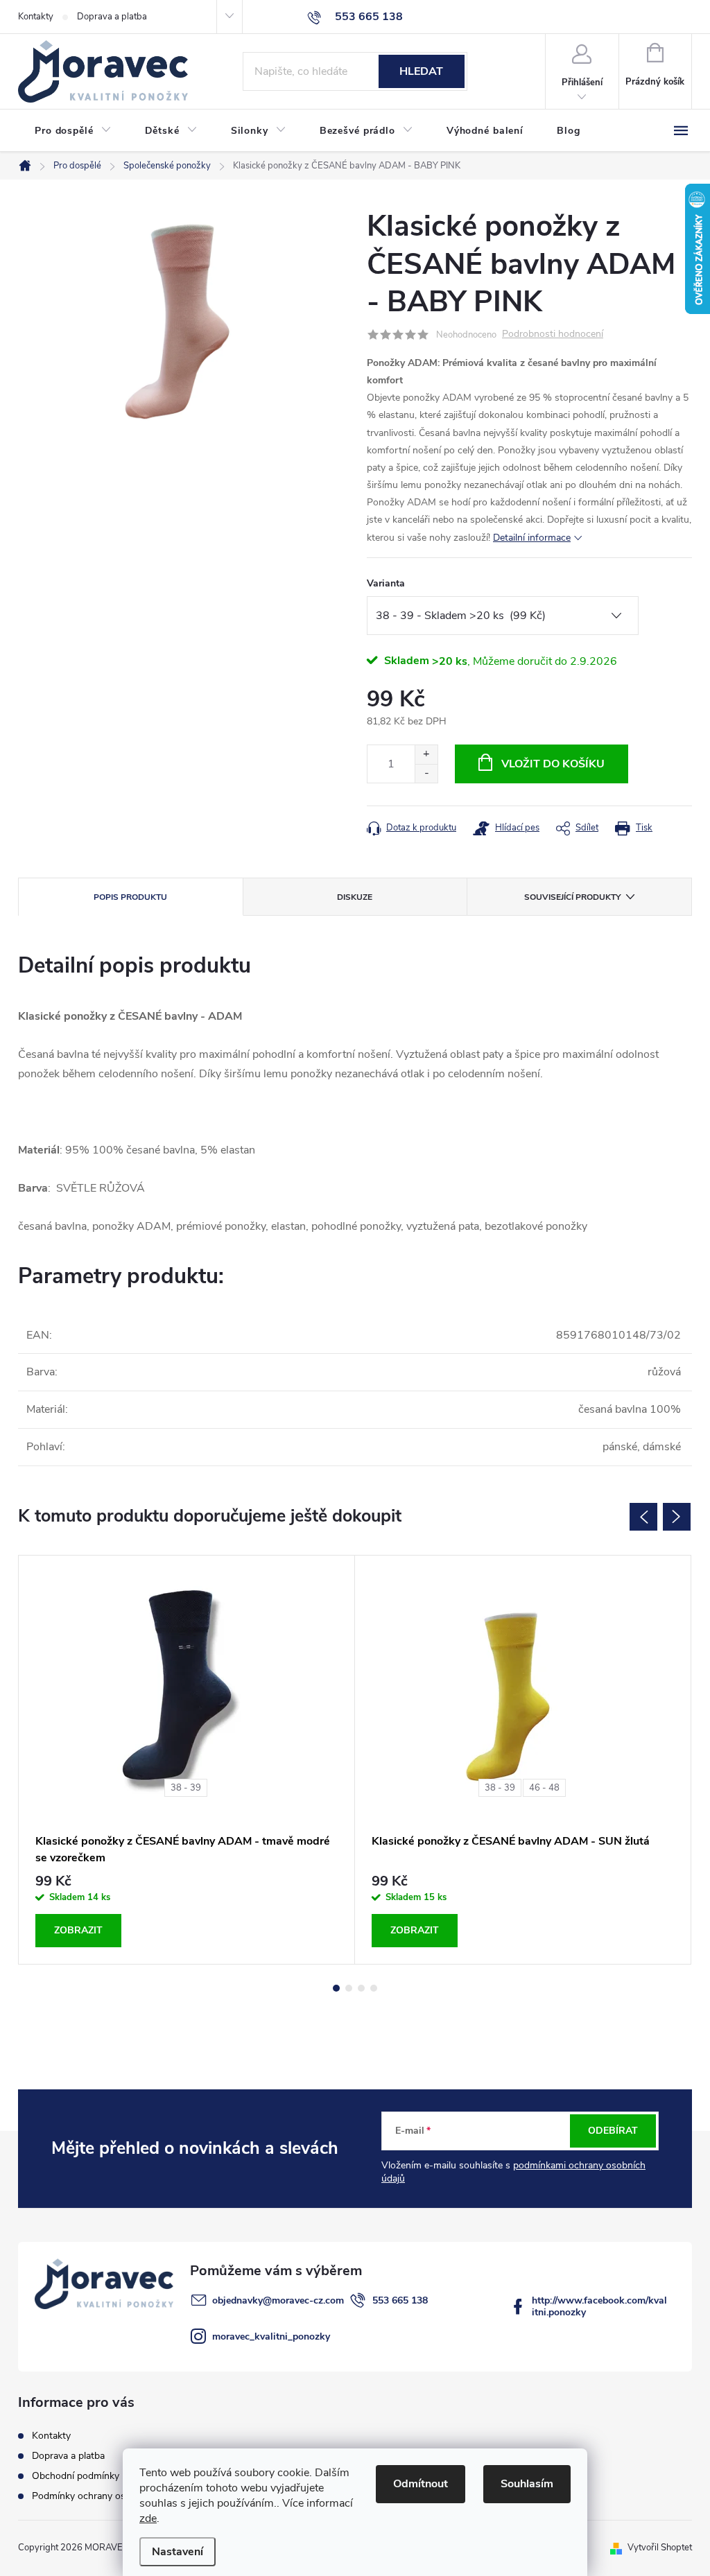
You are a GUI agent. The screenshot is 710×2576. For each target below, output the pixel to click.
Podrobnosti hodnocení (553, 334)
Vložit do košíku (553, 764)
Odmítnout (421, 2484)
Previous (643, 1517)
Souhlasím (527, 2484)
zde (148, 2518)
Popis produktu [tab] (130, 897)
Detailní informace (532, 538)
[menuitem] (73, 131)
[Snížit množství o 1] (426, 773)
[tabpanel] (187, 1760)
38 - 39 (186, 1788)
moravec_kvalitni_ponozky (271, 2336)
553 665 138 (400, 2300)
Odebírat (613, 2131)
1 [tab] (336, 1988)
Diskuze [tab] (355, 897)
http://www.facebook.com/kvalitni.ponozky (599, 2306)
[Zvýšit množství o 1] (426, 755)
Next (677, 1517)
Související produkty (572, 897)
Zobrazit (78, 1930)
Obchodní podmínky (76, 2476)
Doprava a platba (112, 17)
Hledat (421, 71)
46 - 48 (544, 1788)
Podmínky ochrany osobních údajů (106, 2496)
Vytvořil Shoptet (660, 2548)
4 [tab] (374, 1988)
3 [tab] (361, 1988)
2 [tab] (349, 1988)
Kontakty (36, 17)
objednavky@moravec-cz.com (278, 2300)
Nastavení (177, 2552)
